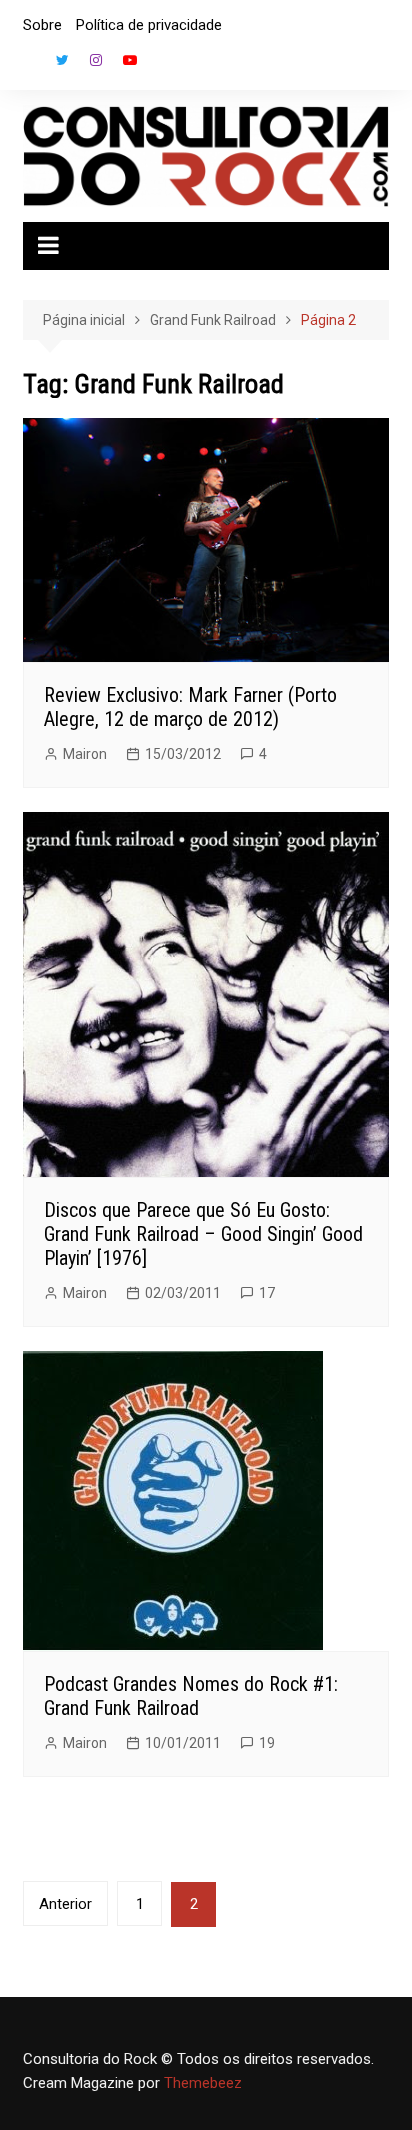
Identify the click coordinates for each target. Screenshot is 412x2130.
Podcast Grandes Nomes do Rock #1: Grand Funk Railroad (191, 1696)
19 (267, 1743)
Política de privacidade (149, 25)
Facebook (28, 65)
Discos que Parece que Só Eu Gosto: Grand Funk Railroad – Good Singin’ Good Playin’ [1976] (203, 1234)
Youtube (130, 60)
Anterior (65, 1904)
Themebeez (203, 2083)
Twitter (62, 60)
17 (267, 1293)
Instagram (96, 60)
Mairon (85, 754)
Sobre (42, 25)
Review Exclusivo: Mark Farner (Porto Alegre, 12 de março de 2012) (190, 707)
